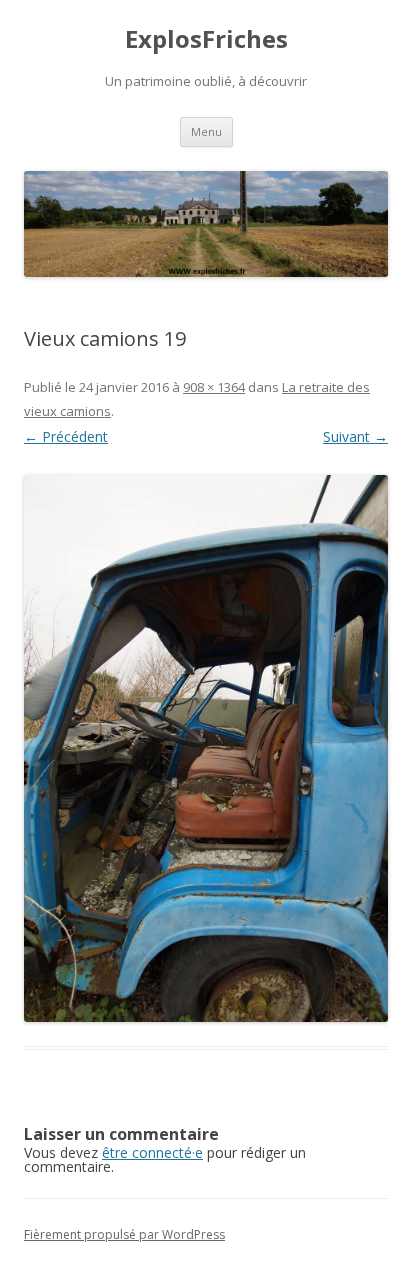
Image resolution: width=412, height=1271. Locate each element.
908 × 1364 (214, 387)
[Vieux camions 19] (206, 748)
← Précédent (66, 436)
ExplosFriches (206, 39)
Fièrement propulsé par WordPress (124, 1234)
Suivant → (355, 436)
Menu (206, 131)
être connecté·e (152, 1152)
